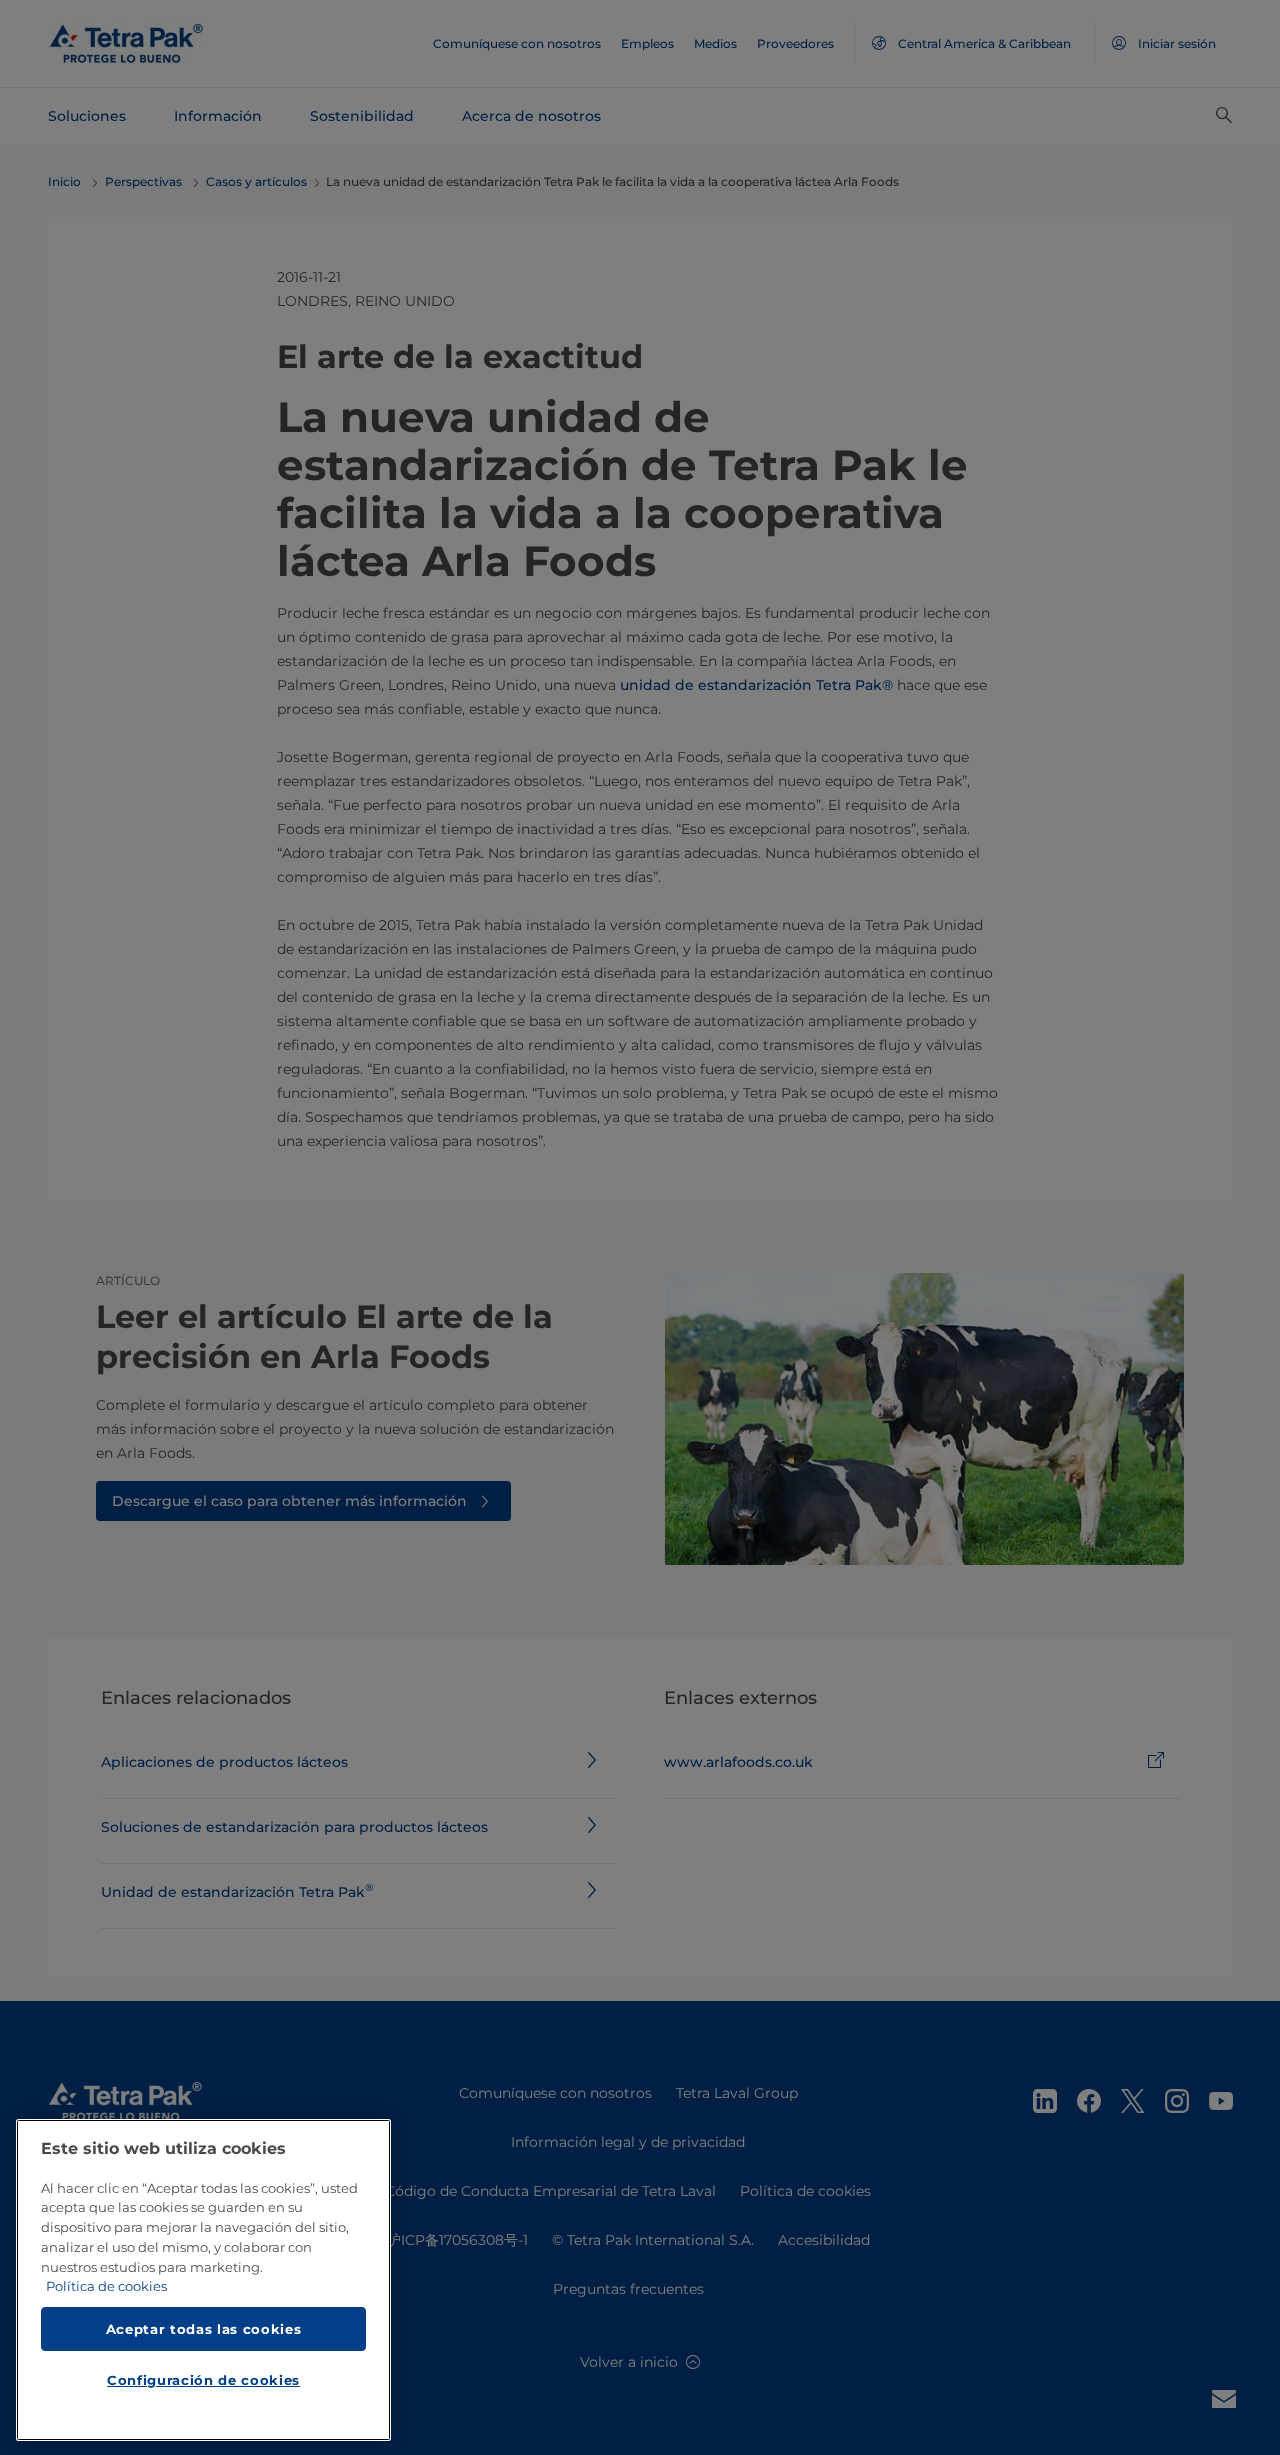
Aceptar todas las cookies (203, 2329)
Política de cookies (106, 2287)
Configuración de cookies (203, 2381)
